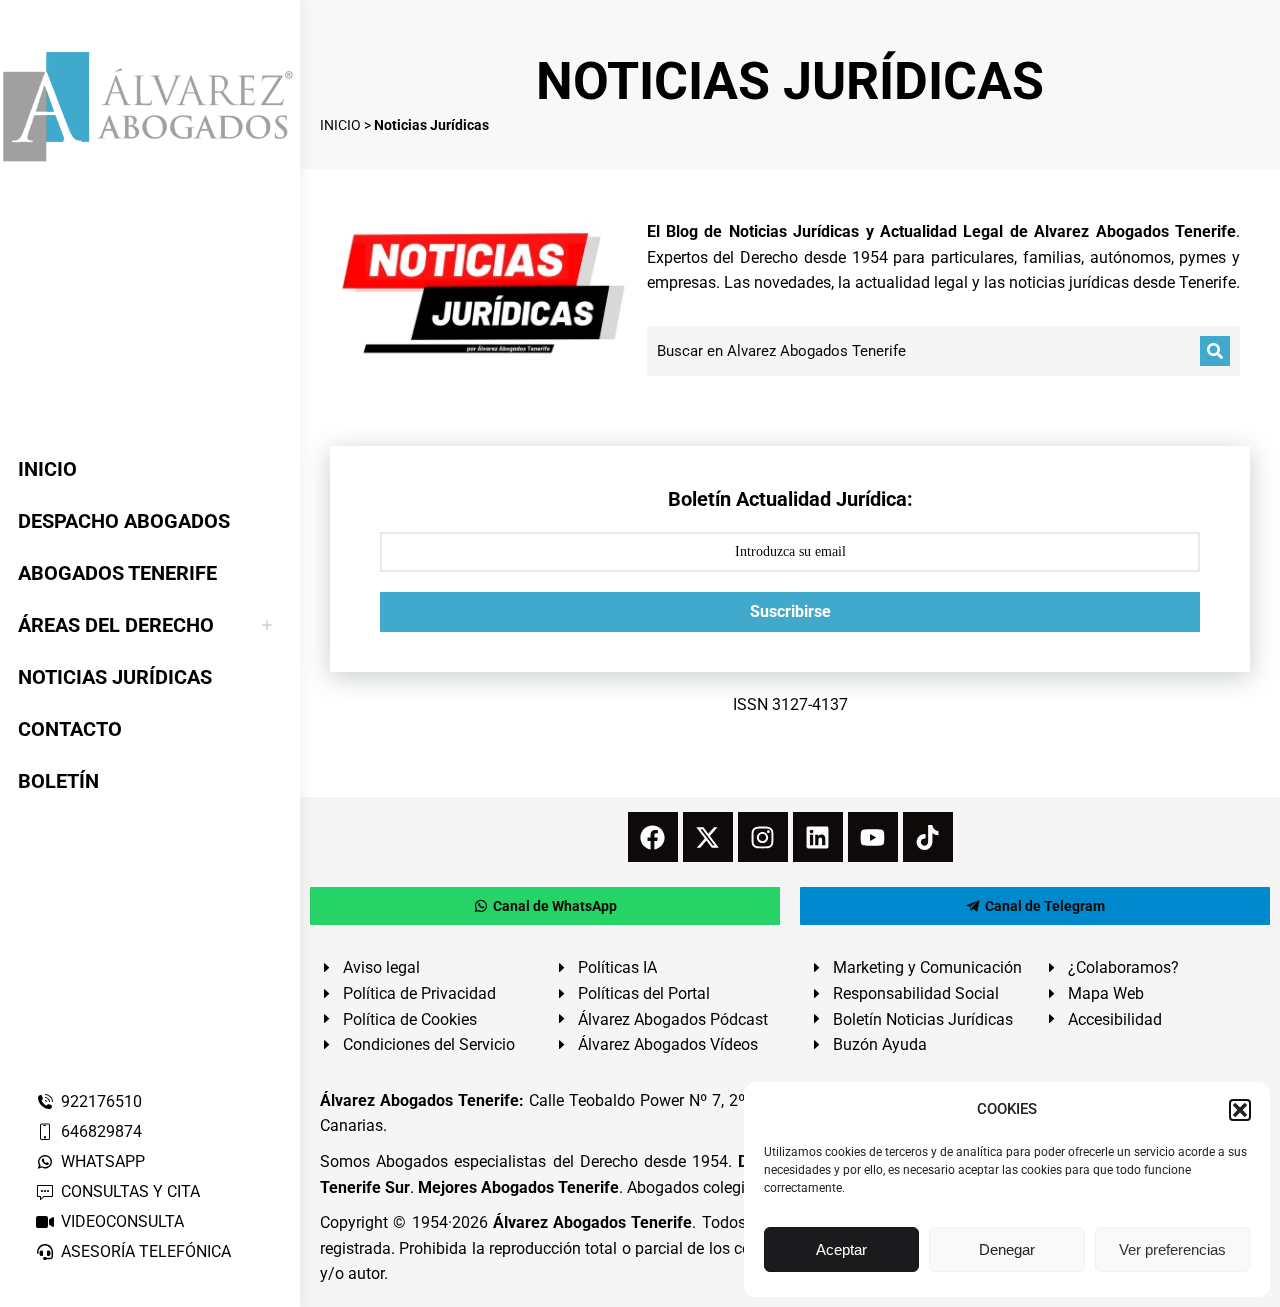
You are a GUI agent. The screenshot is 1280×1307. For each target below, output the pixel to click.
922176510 (101, 1101)
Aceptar (841, 1249)
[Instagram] (763, 837)
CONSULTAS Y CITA (130, 1191)
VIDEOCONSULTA (122, 1221)
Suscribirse (790, 611)
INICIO (340, 125)
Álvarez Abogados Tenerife (593, 1222)
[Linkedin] (818, 837)
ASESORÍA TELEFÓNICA (146, 1251)
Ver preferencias (1172, 1249)
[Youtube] (873, 837)
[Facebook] (653, 837)
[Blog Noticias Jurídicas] (483, 290)
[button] (1240, 1110)
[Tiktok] (928, 837)
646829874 (101, 1131)
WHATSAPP (103, 1161)
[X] (708, 837)
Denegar (1007, 1249)
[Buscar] (1215, 351)
